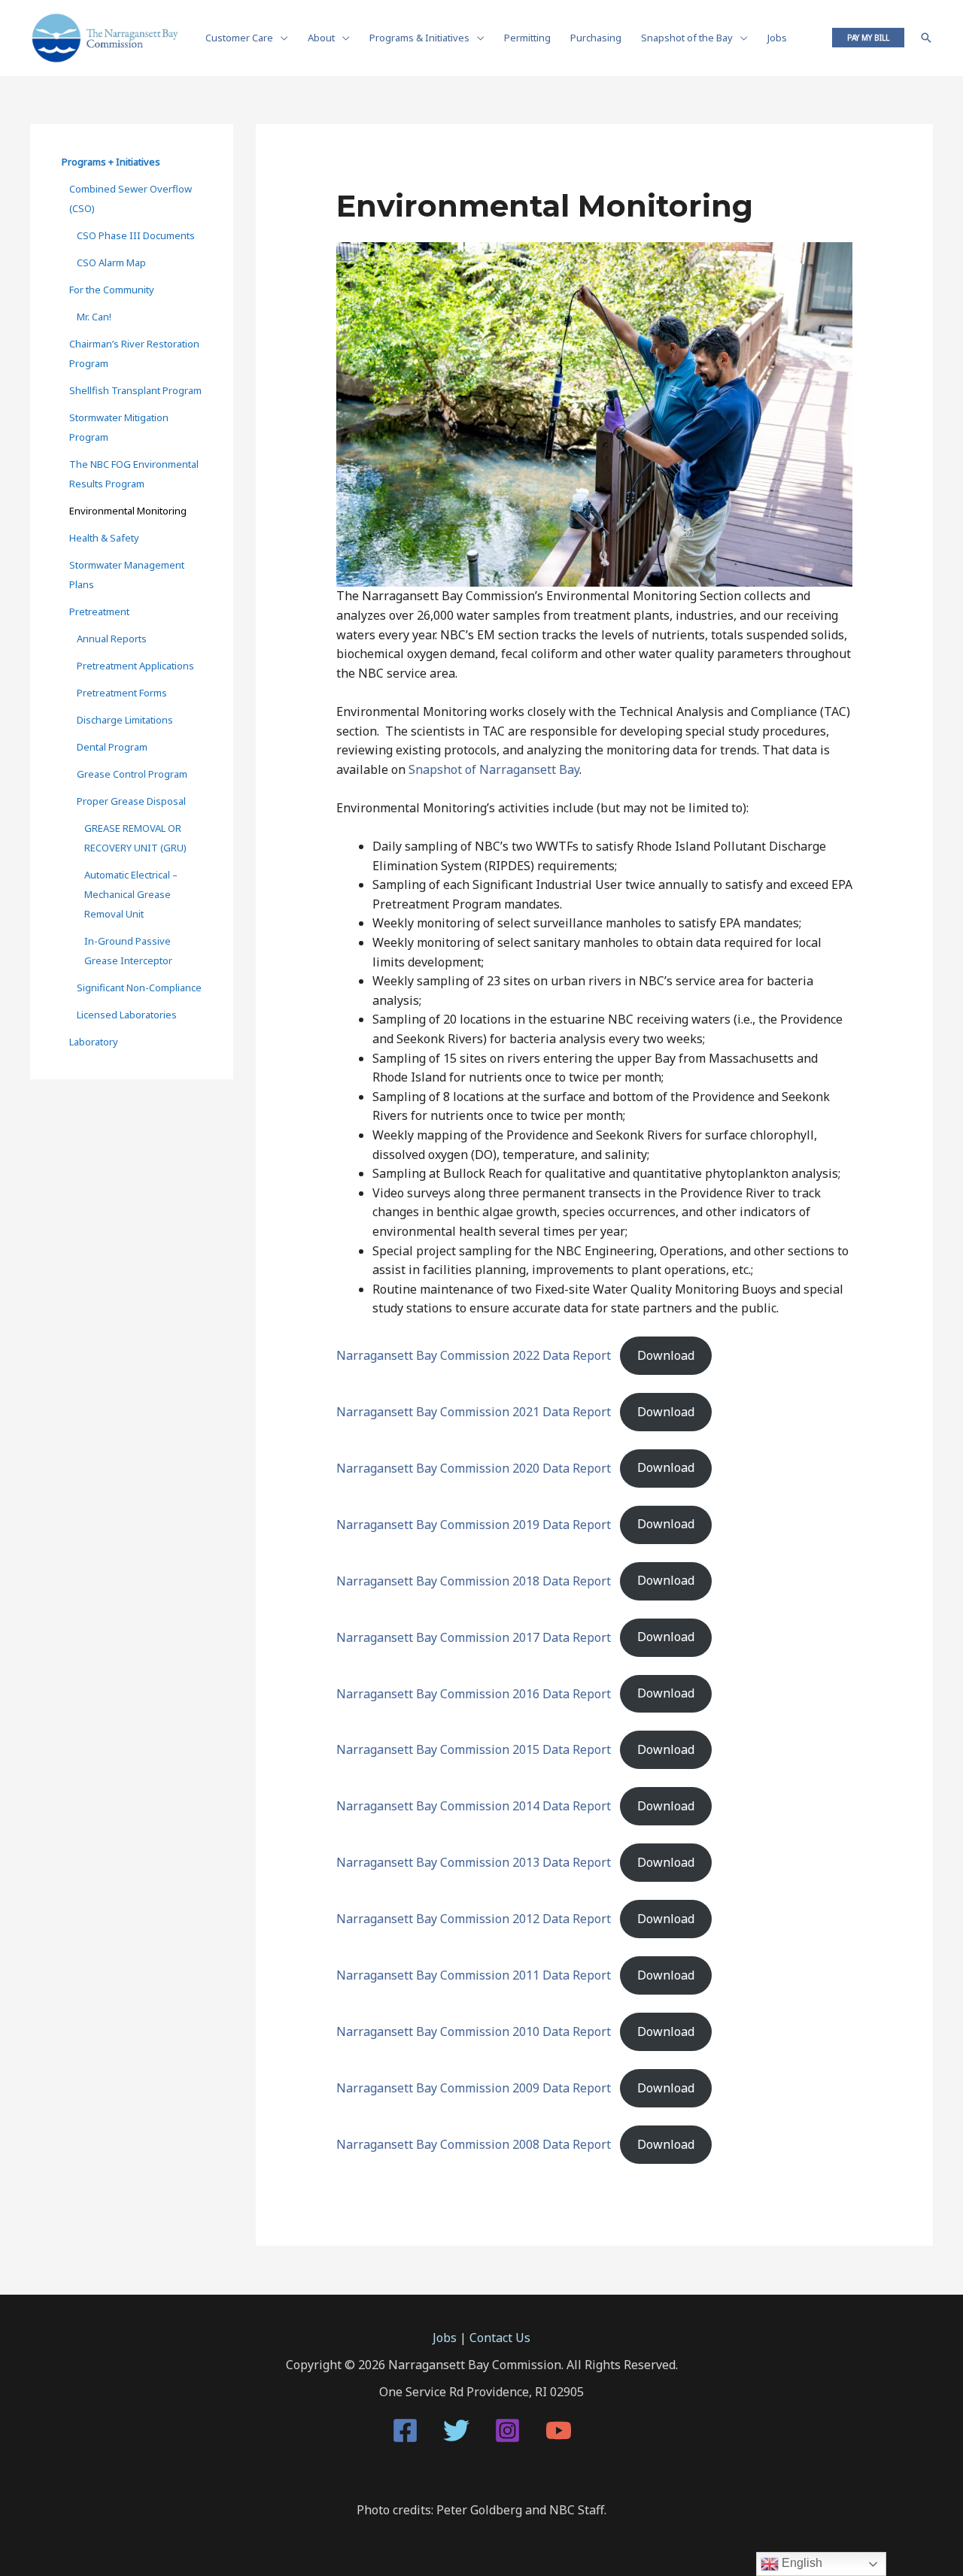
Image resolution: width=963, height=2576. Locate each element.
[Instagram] (507, 2430)
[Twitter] (456, 2430)
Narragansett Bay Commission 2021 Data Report (474, 1412)
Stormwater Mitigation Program (119, 427)
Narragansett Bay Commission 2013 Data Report (474, 1862)
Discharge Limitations (125, 720)
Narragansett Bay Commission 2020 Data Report (474, 1467)
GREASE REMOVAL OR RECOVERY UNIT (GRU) (135, 838)
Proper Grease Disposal (131, 801)
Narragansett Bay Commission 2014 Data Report (474, 1806)
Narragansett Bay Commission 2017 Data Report (474, 1637)
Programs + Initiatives (111, 162)
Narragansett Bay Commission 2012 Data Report (474, 1919)
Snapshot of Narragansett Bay (494, 769)
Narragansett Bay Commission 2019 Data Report (474, 1524)
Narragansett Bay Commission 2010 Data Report (474, 2031)
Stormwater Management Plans (127, 575)
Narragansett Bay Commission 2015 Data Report (474, 1749)
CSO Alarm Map (111, 262)
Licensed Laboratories (127, 1015)
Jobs (445, 2338)
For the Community (112, 290)
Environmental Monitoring (128, 511)
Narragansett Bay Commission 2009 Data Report (474, 2088)
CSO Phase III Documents (136, 235)
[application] (281, 38)
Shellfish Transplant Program (135, 390)
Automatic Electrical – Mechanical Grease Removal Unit (131, 894)
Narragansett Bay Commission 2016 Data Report (474, 1693)
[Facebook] (405, 2430)
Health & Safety (104, 538)
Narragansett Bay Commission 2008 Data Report (474, 2144)
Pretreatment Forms (122, 693)
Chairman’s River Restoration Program (134, 353)
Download (666, 1355)
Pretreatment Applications (135, 666)
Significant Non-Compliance (139, 988)
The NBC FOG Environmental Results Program (134, 474)
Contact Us (500, 2338)
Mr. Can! (94, 317)
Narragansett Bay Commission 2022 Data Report (474, 1355)
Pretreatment (99, 611)
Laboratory (94, 1042)
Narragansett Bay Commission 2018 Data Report (474, 1580)
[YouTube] (559, 2430)
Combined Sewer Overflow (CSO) (131, 199)
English (800, 2563)
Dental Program (112, 747)
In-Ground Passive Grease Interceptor (128, 951)
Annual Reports (112, 639)
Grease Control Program (132, 774)
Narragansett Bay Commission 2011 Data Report (474, 1975)
